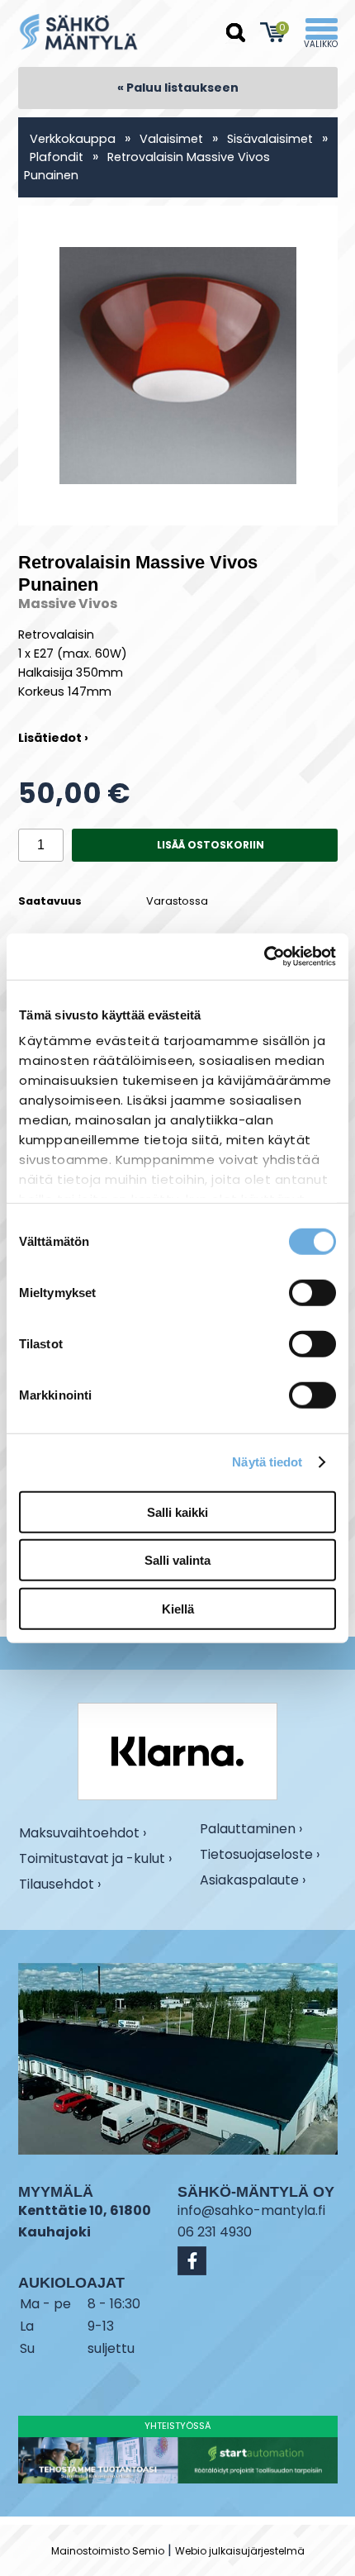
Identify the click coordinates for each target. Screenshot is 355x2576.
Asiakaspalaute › (253, 1880)
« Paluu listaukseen (178, 88)
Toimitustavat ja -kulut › (95, 1859)
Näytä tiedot (267, 1462)
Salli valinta (177, 1560)
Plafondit (57, 157)
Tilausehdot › (60, 1884)
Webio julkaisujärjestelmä (240, 2551)
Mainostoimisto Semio (108, 2551)
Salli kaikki (177, 1511)
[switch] (312, 1292)
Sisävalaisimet (270, 139)
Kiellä (178, 1608)
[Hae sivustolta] (236, 33)
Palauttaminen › (251, 1829)
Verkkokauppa (73, 139)
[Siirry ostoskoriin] (274, 32)
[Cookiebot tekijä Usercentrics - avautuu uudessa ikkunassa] (264, 957)
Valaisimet (171, 139)
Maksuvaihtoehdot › (83, 1833)
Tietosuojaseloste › (260, 1855)
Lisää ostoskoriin (211, 845)
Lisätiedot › (53, 738)
